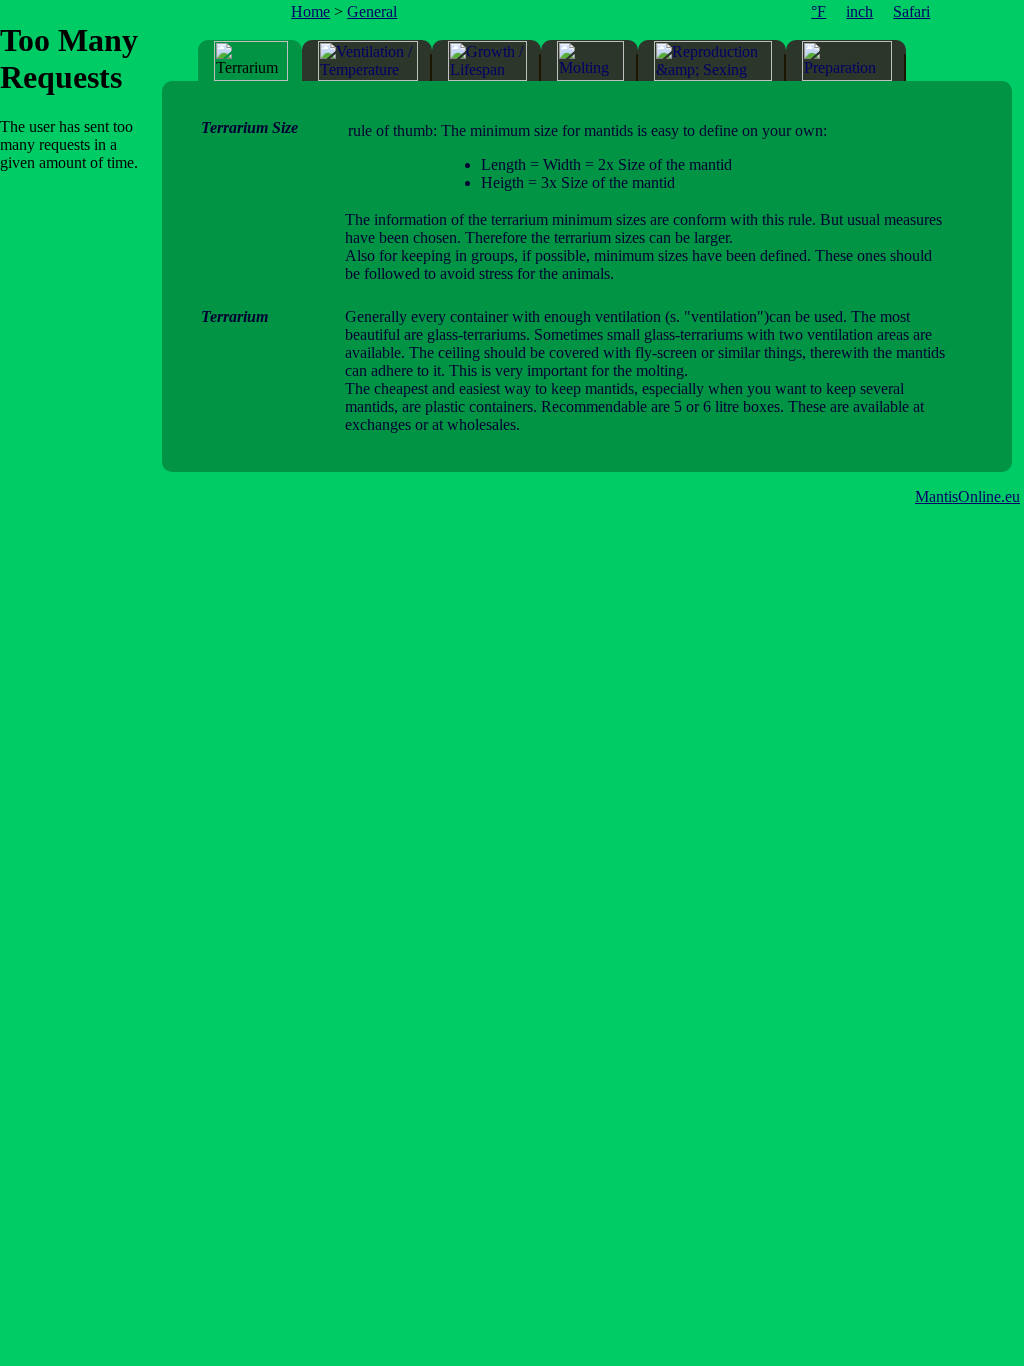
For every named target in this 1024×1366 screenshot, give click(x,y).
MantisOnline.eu (967, 496)
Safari (911, 11)
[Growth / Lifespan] (487, 61)
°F (818, 11)
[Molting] (590, 61)
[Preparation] (847, 61)
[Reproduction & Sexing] (713, 61)
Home (310, 11)
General (372, 11)
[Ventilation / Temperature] (368, 61)
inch (859, 11)
